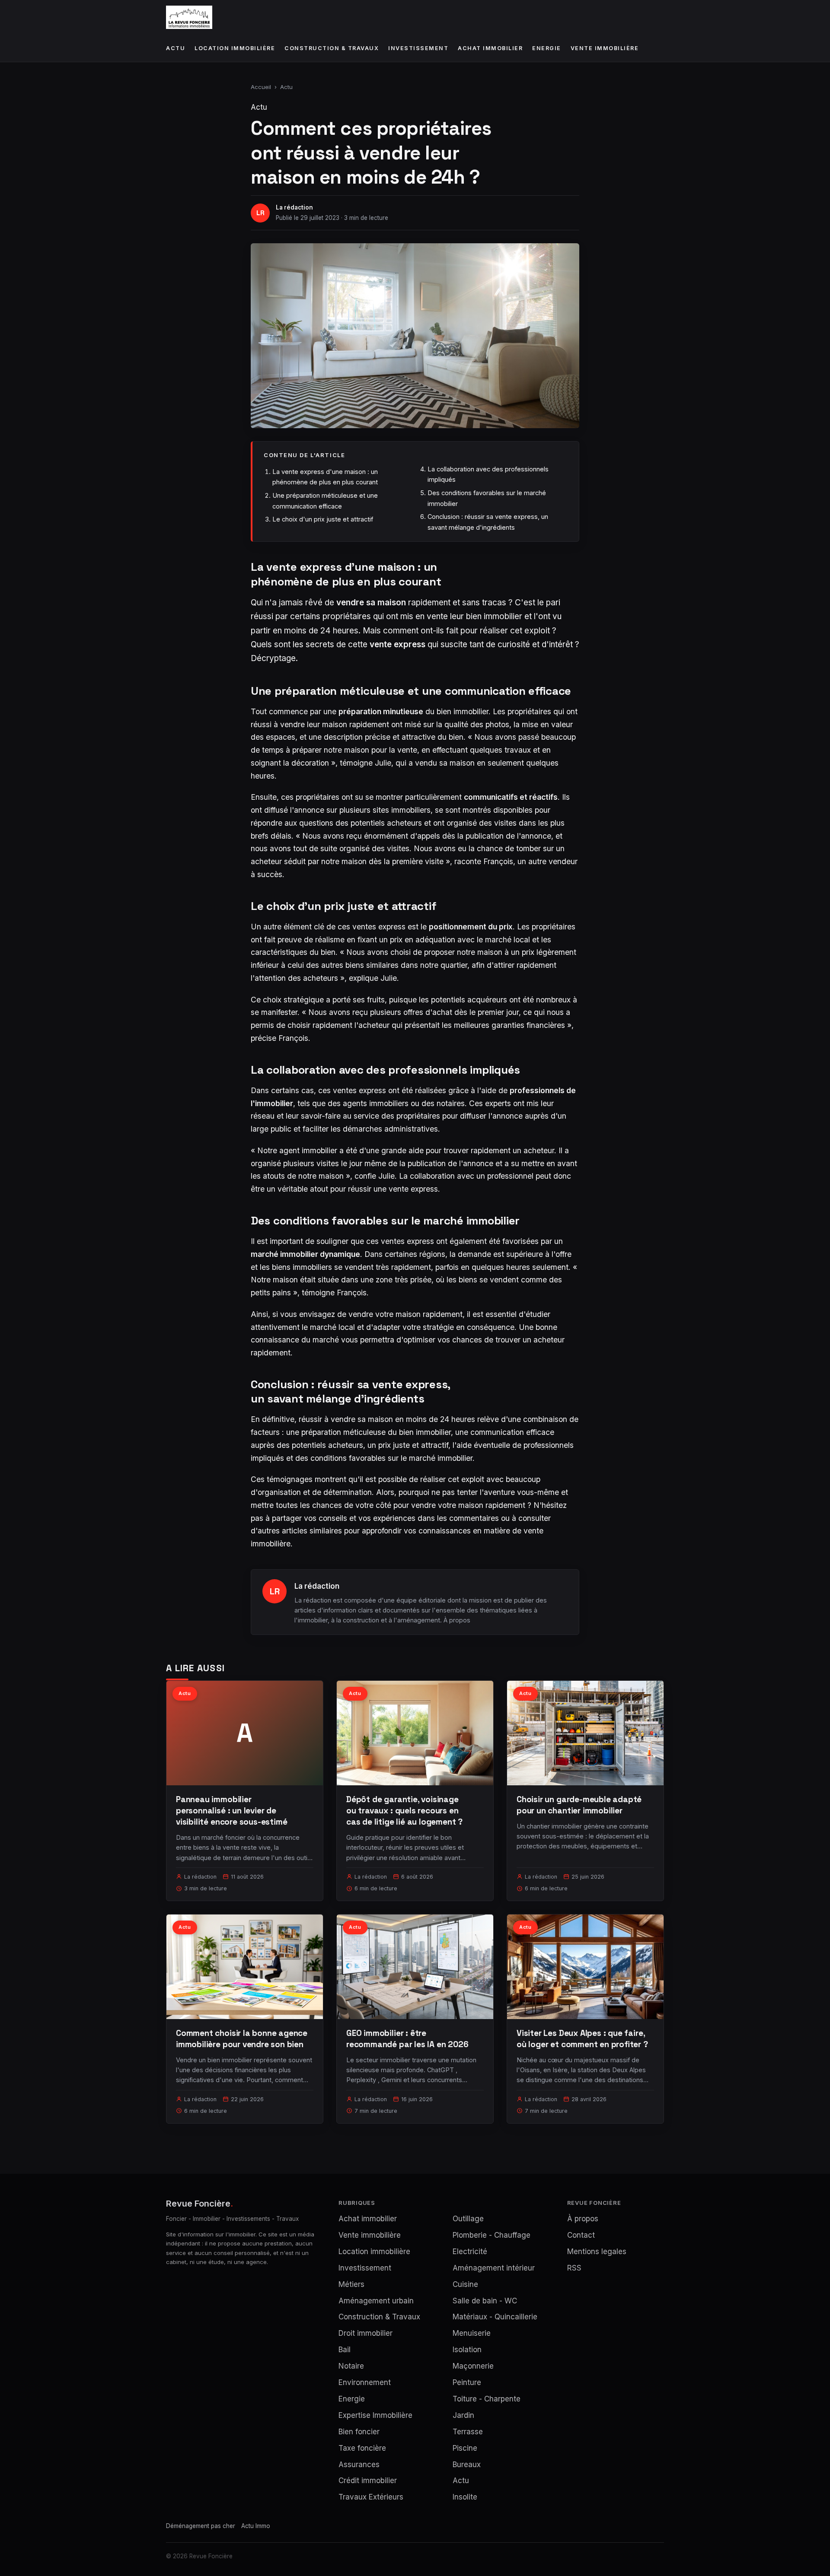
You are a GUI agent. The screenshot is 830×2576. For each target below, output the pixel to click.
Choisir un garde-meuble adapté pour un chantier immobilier (579, 1805)
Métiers (351, 2284)
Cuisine (465, 2284)
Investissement (418, 48)
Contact (581, 2235)
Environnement (365, 2382)
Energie (547, 48)
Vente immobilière (605, 48)
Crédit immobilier (368, 2481)
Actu (176, 48)
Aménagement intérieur (494, 2268)
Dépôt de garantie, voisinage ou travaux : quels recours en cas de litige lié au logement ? (404, 1811)
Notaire (351, 2366)
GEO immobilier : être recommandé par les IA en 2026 (407, 2039)
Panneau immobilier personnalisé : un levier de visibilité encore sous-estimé (232, 1811)
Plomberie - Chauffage (492, 2235)
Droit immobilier (366, 2333)
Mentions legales (597, 2252)
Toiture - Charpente (487, 2399)
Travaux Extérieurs (371, 2497)
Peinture (467, 2382)
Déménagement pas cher (201, 2526)
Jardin (463, 2415)
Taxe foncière (362, 2448)
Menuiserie (472, 2333)
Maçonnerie (473, 2366)
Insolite (465, 2497)
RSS (574, 2268)
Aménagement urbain (376, 2301)
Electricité (470, 2252)
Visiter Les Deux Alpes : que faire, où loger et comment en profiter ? (582, 2039)
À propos (457, 1620)
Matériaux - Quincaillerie (495, 2317)
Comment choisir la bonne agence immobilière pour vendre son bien (242, 2039)
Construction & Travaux (332, 48)
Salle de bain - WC (485, 2301)
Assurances (359, 2465)
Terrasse (468, 2432)
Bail (345, 2350)
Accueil (261, 87)
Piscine (465, 2448)
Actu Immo (256, 2526)
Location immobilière (235, 48)
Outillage (468, 2219)
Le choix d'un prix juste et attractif (323, 519)
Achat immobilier (490, 48)
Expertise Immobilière (375, 2415)
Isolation (467, 2350)
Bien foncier (359, 2432)
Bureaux (467, 2465)
